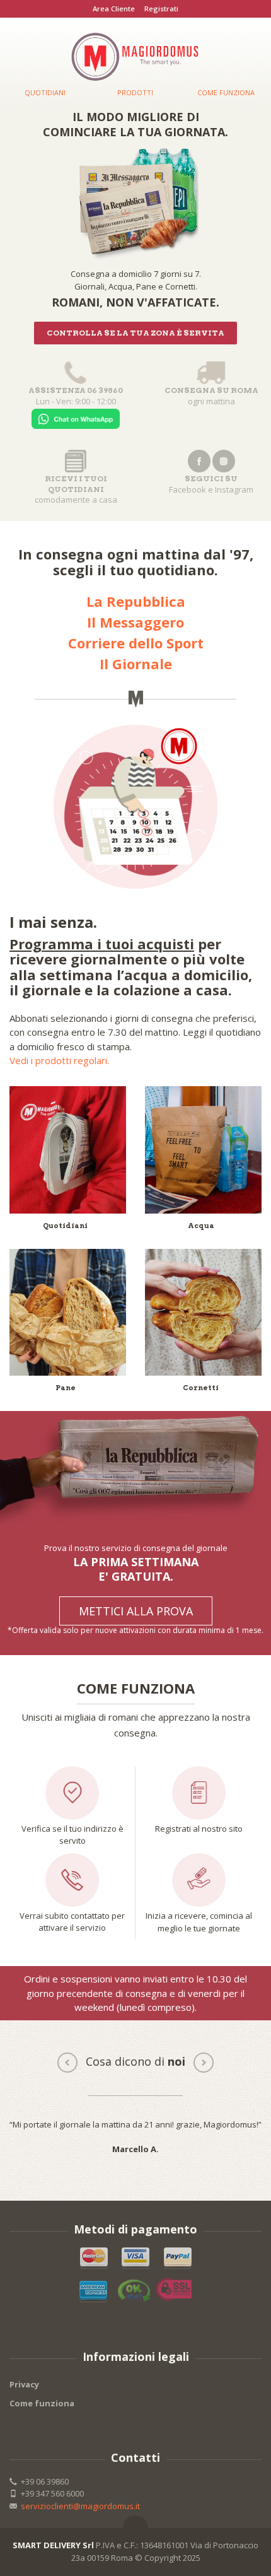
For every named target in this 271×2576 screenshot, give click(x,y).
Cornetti (201, 1388)
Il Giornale (136, 664)
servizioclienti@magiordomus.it (80, 2506)
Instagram (234, 489)
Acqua (201, 1226)
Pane (66, 1388)
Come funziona (42, 2403)
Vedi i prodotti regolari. (59, 1060)
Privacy (24, 2384)
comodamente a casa (76, 489)
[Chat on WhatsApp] (76, 417)
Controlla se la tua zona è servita (135, 333)
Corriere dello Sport (136, 643)
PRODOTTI (135, 92)
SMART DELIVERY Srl (53, 2545)
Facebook (187, 489)
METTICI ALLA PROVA (136, 1611)
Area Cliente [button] (114, 9)
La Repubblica (136, 601)
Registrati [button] (161, 9)
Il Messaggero (135, 622)
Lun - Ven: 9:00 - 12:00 (76, 396)
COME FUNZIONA (226, 92)
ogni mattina (211, 396)
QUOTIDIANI (45, 92)
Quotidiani (65, 1226)
